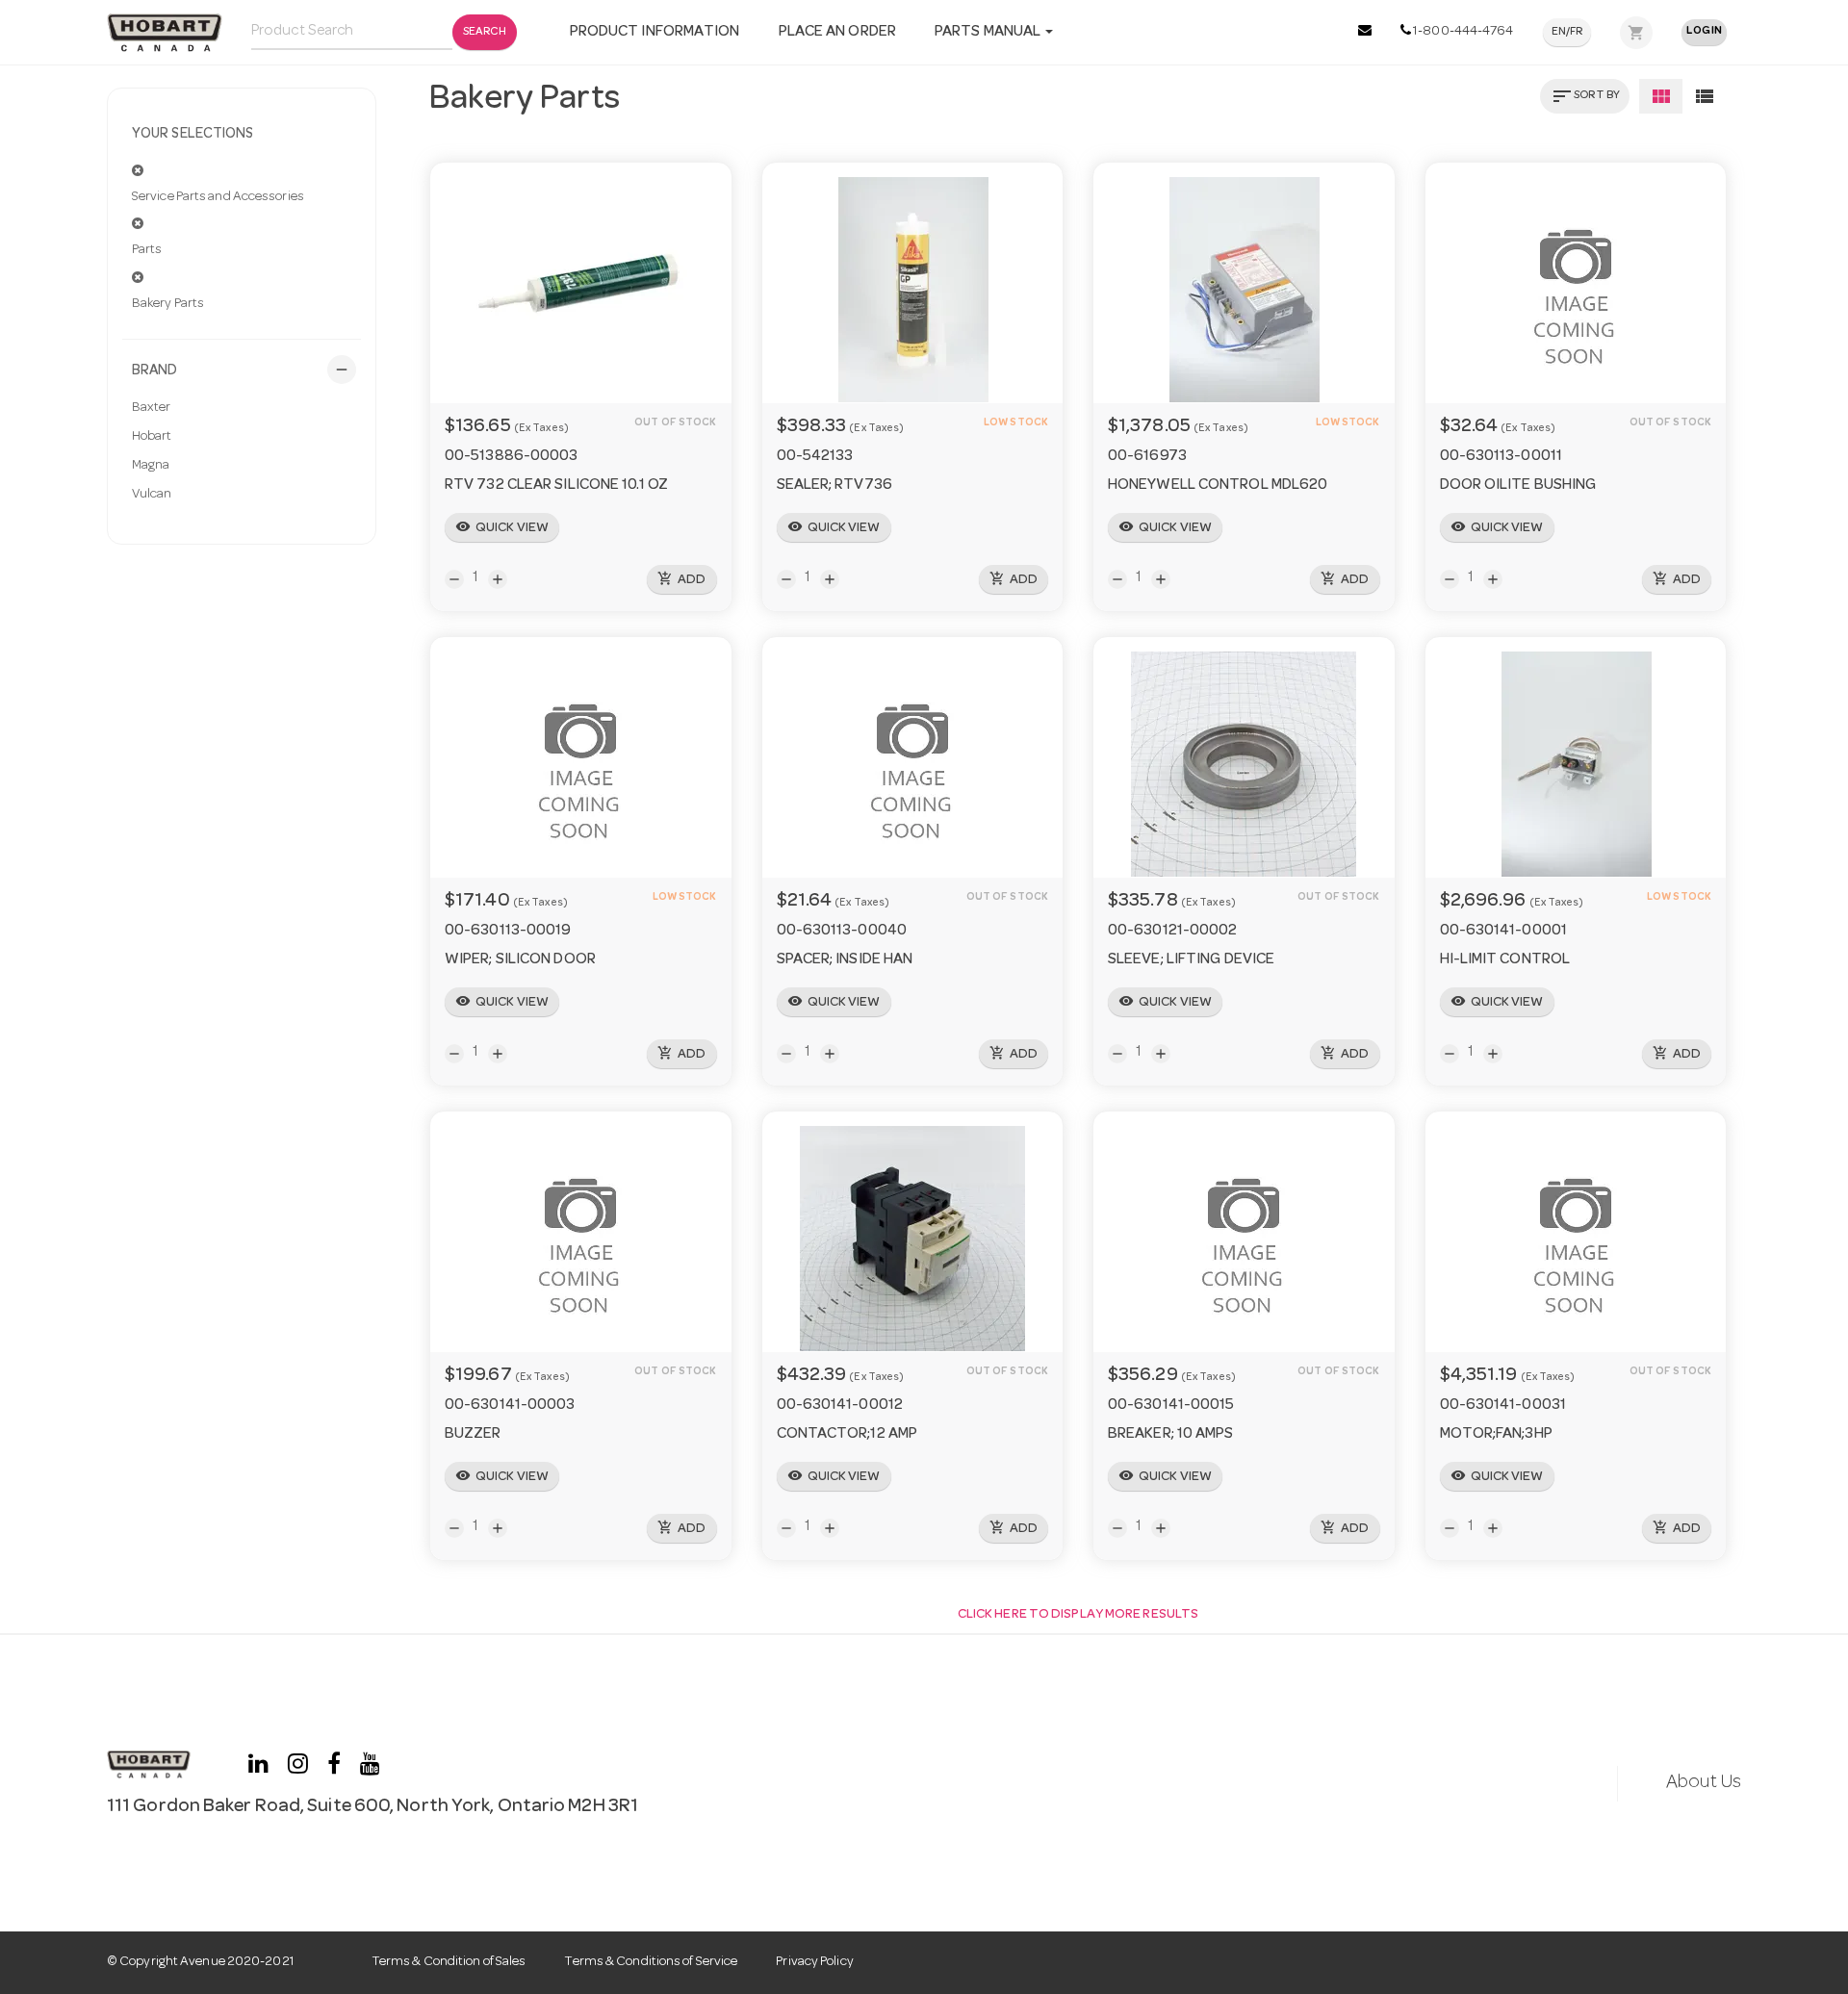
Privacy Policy (814, 1962)
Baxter (152, 408)
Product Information (655, 33)
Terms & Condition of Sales (449, 1962)
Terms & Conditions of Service (651, 1962)
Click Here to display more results (1078, 1615)
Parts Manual (989, 33)
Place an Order (837, 33)
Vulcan (152, 495)
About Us (1704, 1783)
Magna (151, 466)
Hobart (152, 437)
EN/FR (1567, 33)
